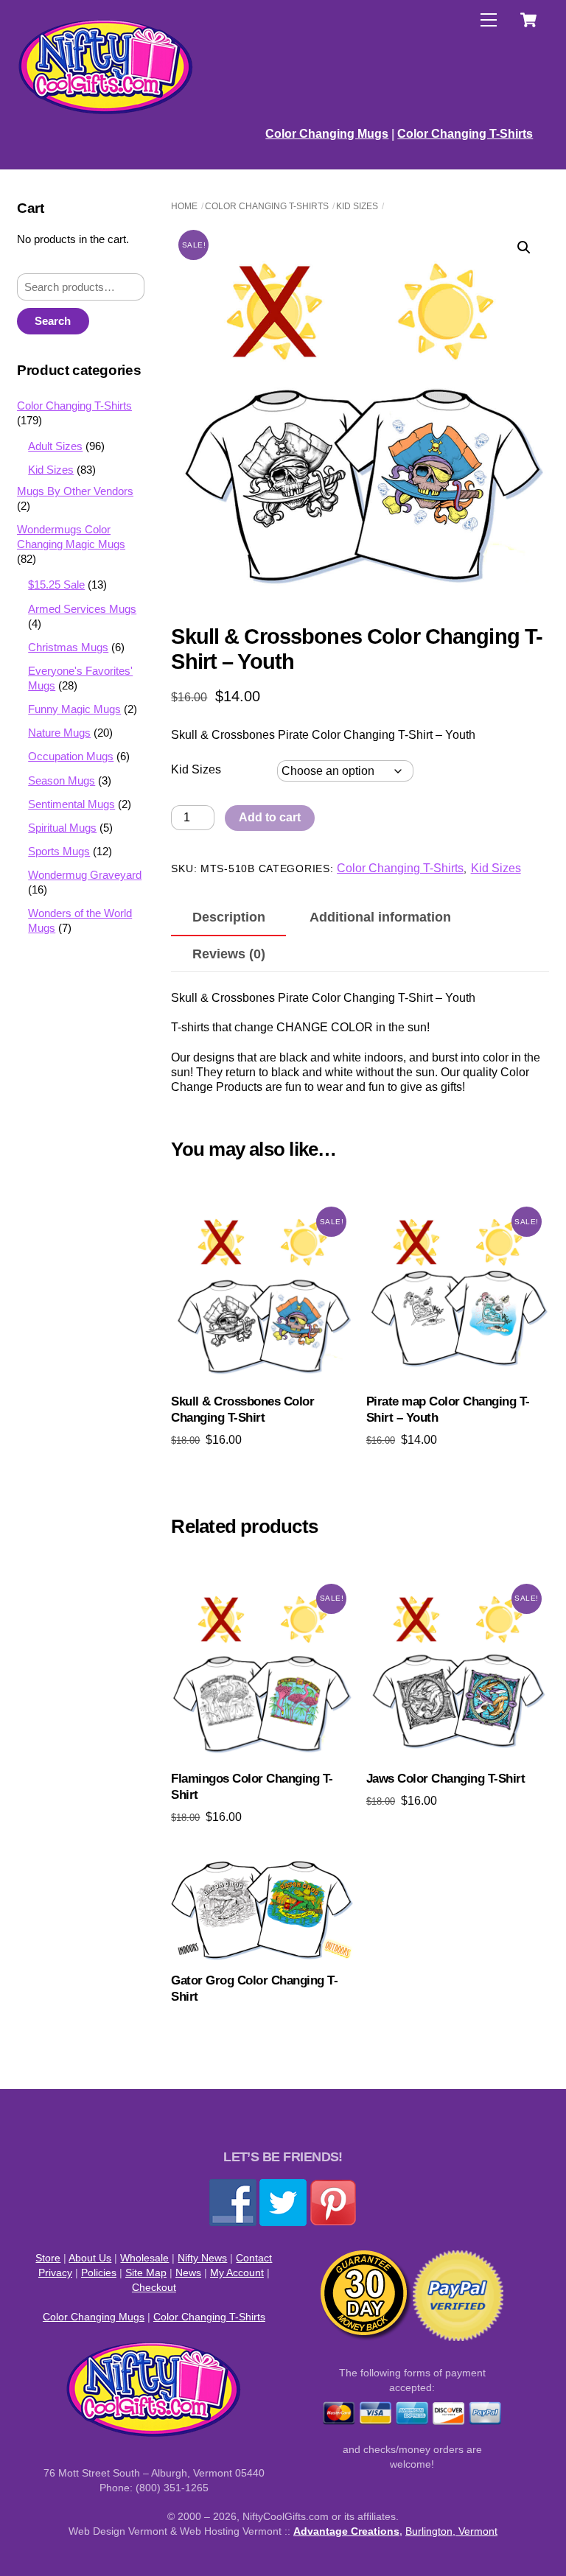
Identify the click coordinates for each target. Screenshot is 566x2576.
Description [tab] (229, 917)
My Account (237, 2273)
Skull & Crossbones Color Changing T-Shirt (242, 1410)
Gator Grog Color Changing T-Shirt (254, 1989)
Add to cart (270, 817)
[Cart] (528, 20)
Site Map (146, 2273)
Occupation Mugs (71, 756)
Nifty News (202, 2258)
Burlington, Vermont (451, 2531)
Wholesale (144, 2258)
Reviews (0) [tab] (229, 954)
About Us (90, 2258)
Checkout (154, 2287)
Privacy (55, 2273)
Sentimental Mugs (71, 804)
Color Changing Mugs (327, 134)
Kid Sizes (357, 206)
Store (48, 2258)
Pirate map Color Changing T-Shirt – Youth (448, 1410)
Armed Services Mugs (82, 609)
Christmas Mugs (68, 647)
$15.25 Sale (56, 585)
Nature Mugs (59, 733)
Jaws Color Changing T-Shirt (446, 1779)
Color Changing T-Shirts (465, 134)
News (188, 2273)
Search (53, 321)
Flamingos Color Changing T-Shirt (252, 1787)
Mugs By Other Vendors (75, 491)
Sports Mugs (59, 851)
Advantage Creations (346, 2531)
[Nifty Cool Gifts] (106, 112)
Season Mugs (62, 780)
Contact (254, 2258)
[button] (524, 248)
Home (184, 206)
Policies (99, 2273)
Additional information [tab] (380, 917)
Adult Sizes (55, 446)
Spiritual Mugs (62, 828)
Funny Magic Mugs (74, 709)
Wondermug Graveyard (85, 875)
